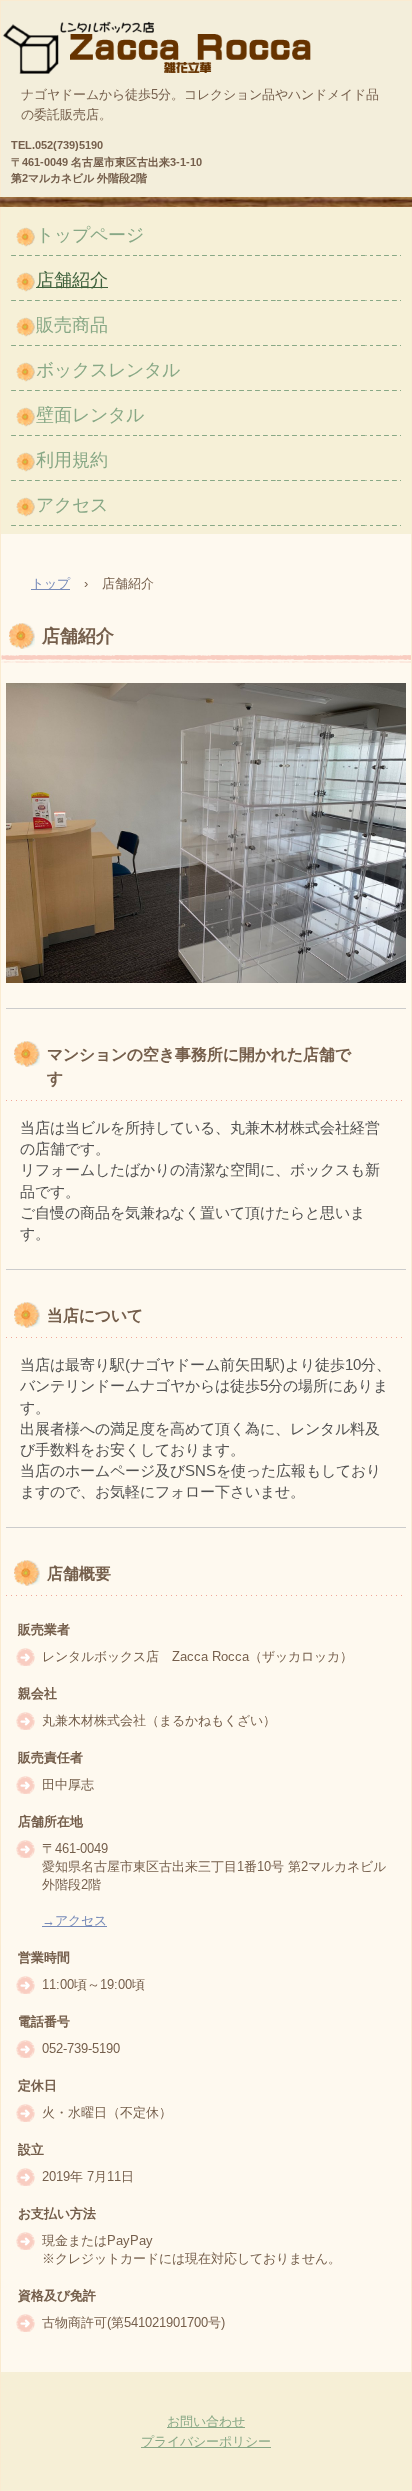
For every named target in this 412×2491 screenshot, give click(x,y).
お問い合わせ (206, 2421)
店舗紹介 (72, 280)
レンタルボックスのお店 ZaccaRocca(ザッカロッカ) (170, 40)
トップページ (90, 235)
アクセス (72, 505)
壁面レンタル (90, 415)
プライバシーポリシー (206, 2441)
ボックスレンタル (108, 370)
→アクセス (74, 1920)
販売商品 (72, 325)
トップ (50, 583)
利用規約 (72, 460)
